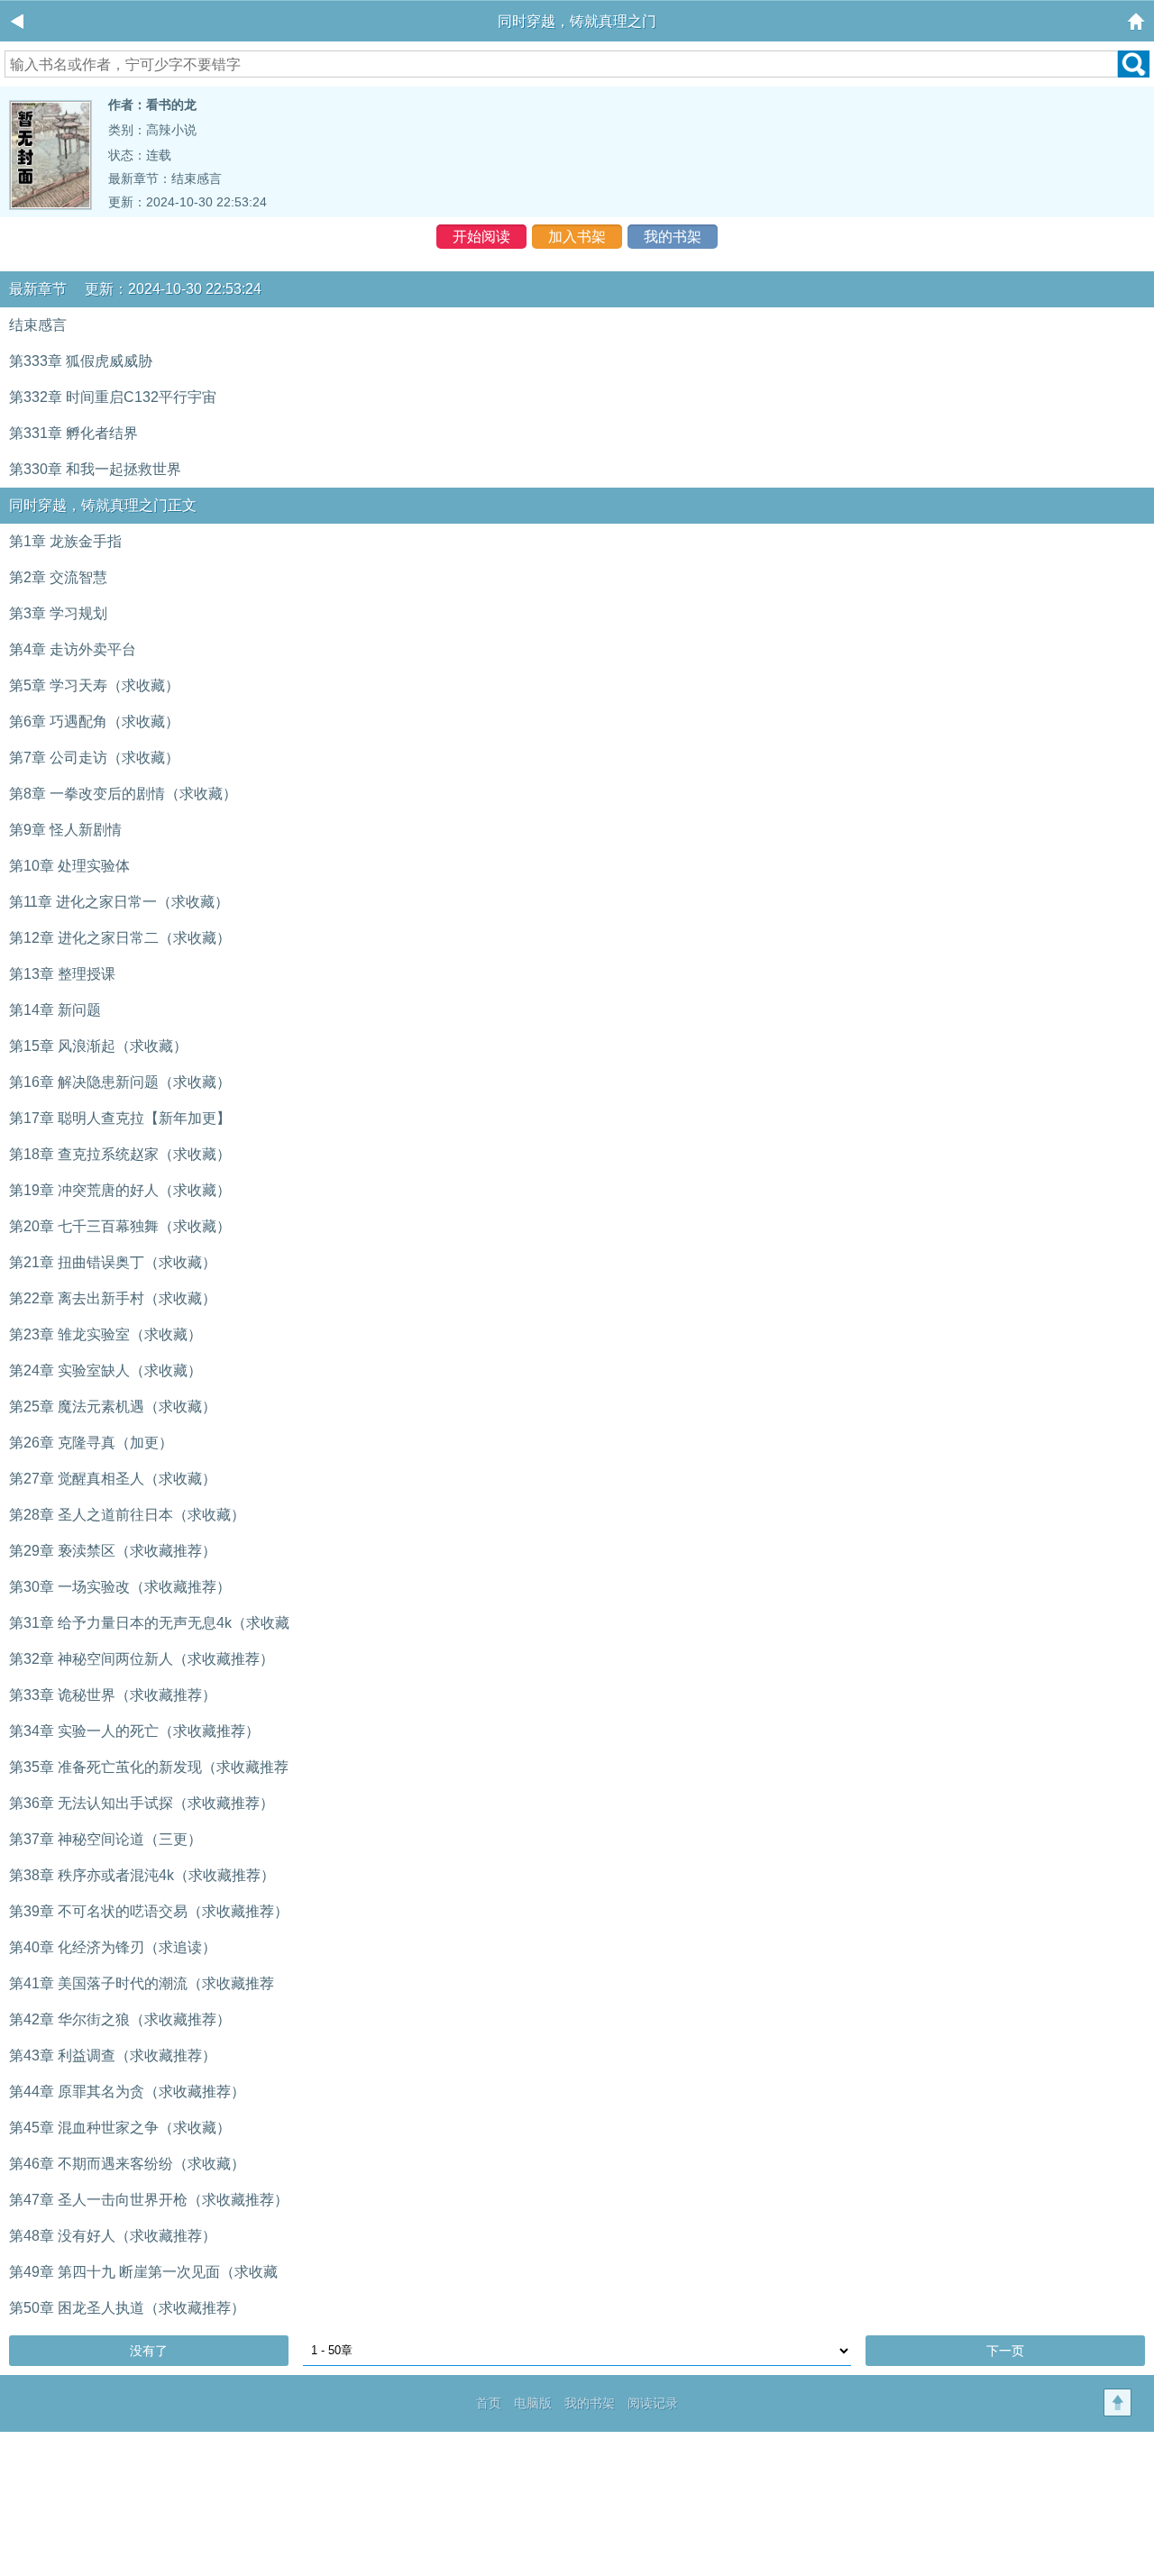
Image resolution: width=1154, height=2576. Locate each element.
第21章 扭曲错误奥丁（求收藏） (113, 1262)
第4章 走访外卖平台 (73, 649)
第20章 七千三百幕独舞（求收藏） (120, 1226)
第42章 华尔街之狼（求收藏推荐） (120, 2019)
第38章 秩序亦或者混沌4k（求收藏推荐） (142, 1875)
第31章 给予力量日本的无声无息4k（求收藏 (149, 1623)
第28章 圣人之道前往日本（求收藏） (127, 1515)
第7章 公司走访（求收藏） (94, 758)
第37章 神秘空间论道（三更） (105, 1839)
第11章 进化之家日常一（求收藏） (119, 902)
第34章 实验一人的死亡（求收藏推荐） (134, 1731)
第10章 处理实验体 (69, 866)
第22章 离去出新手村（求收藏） (113, 1298)
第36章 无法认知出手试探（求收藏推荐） (142, 1803)
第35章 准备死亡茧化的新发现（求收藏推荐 (149, 1767)
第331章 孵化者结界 (73, 433)
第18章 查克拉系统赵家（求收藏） (120, 1154)
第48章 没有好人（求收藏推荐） (113, 2236)
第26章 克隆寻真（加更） (91, 1443)
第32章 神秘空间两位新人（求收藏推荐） (142, 1659)
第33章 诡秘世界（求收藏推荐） (113, 1695)
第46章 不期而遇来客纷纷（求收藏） (127, 2164)
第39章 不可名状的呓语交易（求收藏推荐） (149, 1911)
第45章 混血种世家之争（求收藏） (120, 2128)
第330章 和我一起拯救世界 (95, 469)
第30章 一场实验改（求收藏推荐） (120, 1587)
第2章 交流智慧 (58, 577)
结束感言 (197, 178)
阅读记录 (653, 2403)
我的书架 (673, 237)
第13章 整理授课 (62, 974)
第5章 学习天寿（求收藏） (94, 685)
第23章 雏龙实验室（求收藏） (105, 1334)
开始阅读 (481, 237)
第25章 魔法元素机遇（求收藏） (113, 1407)
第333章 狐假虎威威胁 (81, 361)
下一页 (1005, 2351)
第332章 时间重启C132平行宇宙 (113, 397)
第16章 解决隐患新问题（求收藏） (120, 1082)
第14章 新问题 (55, 1010)
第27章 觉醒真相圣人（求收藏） (113, 1479)
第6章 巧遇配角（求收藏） (94, 722)
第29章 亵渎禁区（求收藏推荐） (113, 1551)
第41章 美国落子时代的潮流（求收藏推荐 (142, 1983)
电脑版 (533, 2403)
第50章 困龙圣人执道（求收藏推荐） (127, 2308)
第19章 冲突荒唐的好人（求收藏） (120, 1190)
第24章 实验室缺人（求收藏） (105, 1370)
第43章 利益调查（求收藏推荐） (113, 2055)
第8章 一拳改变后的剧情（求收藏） (123, 794)
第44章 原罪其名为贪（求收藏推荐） (127, 2092)
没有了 (149, 2351)
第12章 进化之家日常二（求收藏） (120, 938)
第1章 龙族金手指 (65, 541)
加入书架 (577, 237)
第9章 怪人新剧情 (65, 830)
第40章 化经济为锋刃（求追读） (113, 1947)
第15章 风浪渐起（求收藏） (98, 1046)
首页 (489, 2403)
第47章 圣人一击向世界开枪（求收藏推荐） (149, 2200)
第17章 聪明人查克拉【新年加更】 (120, 1118)
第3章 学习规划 (58, 613)
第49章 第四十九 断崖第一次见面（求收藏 (143, 2272)
